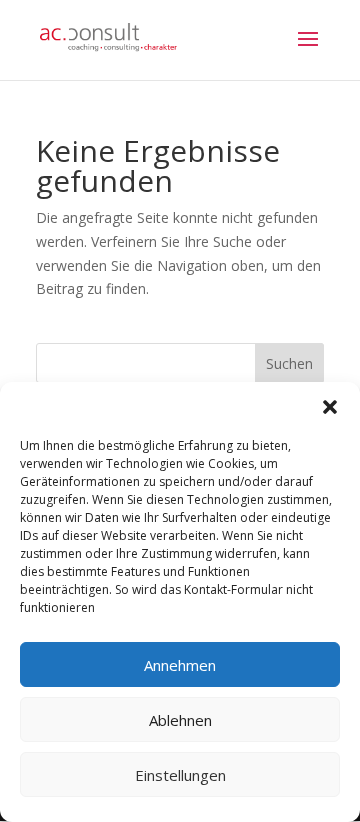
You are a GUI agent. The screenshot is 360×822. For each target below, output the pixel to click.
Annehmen (180, 665)
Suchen (289, 363)
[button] (330, 407)
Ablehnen (180, 720)
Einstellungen (180, 775)
